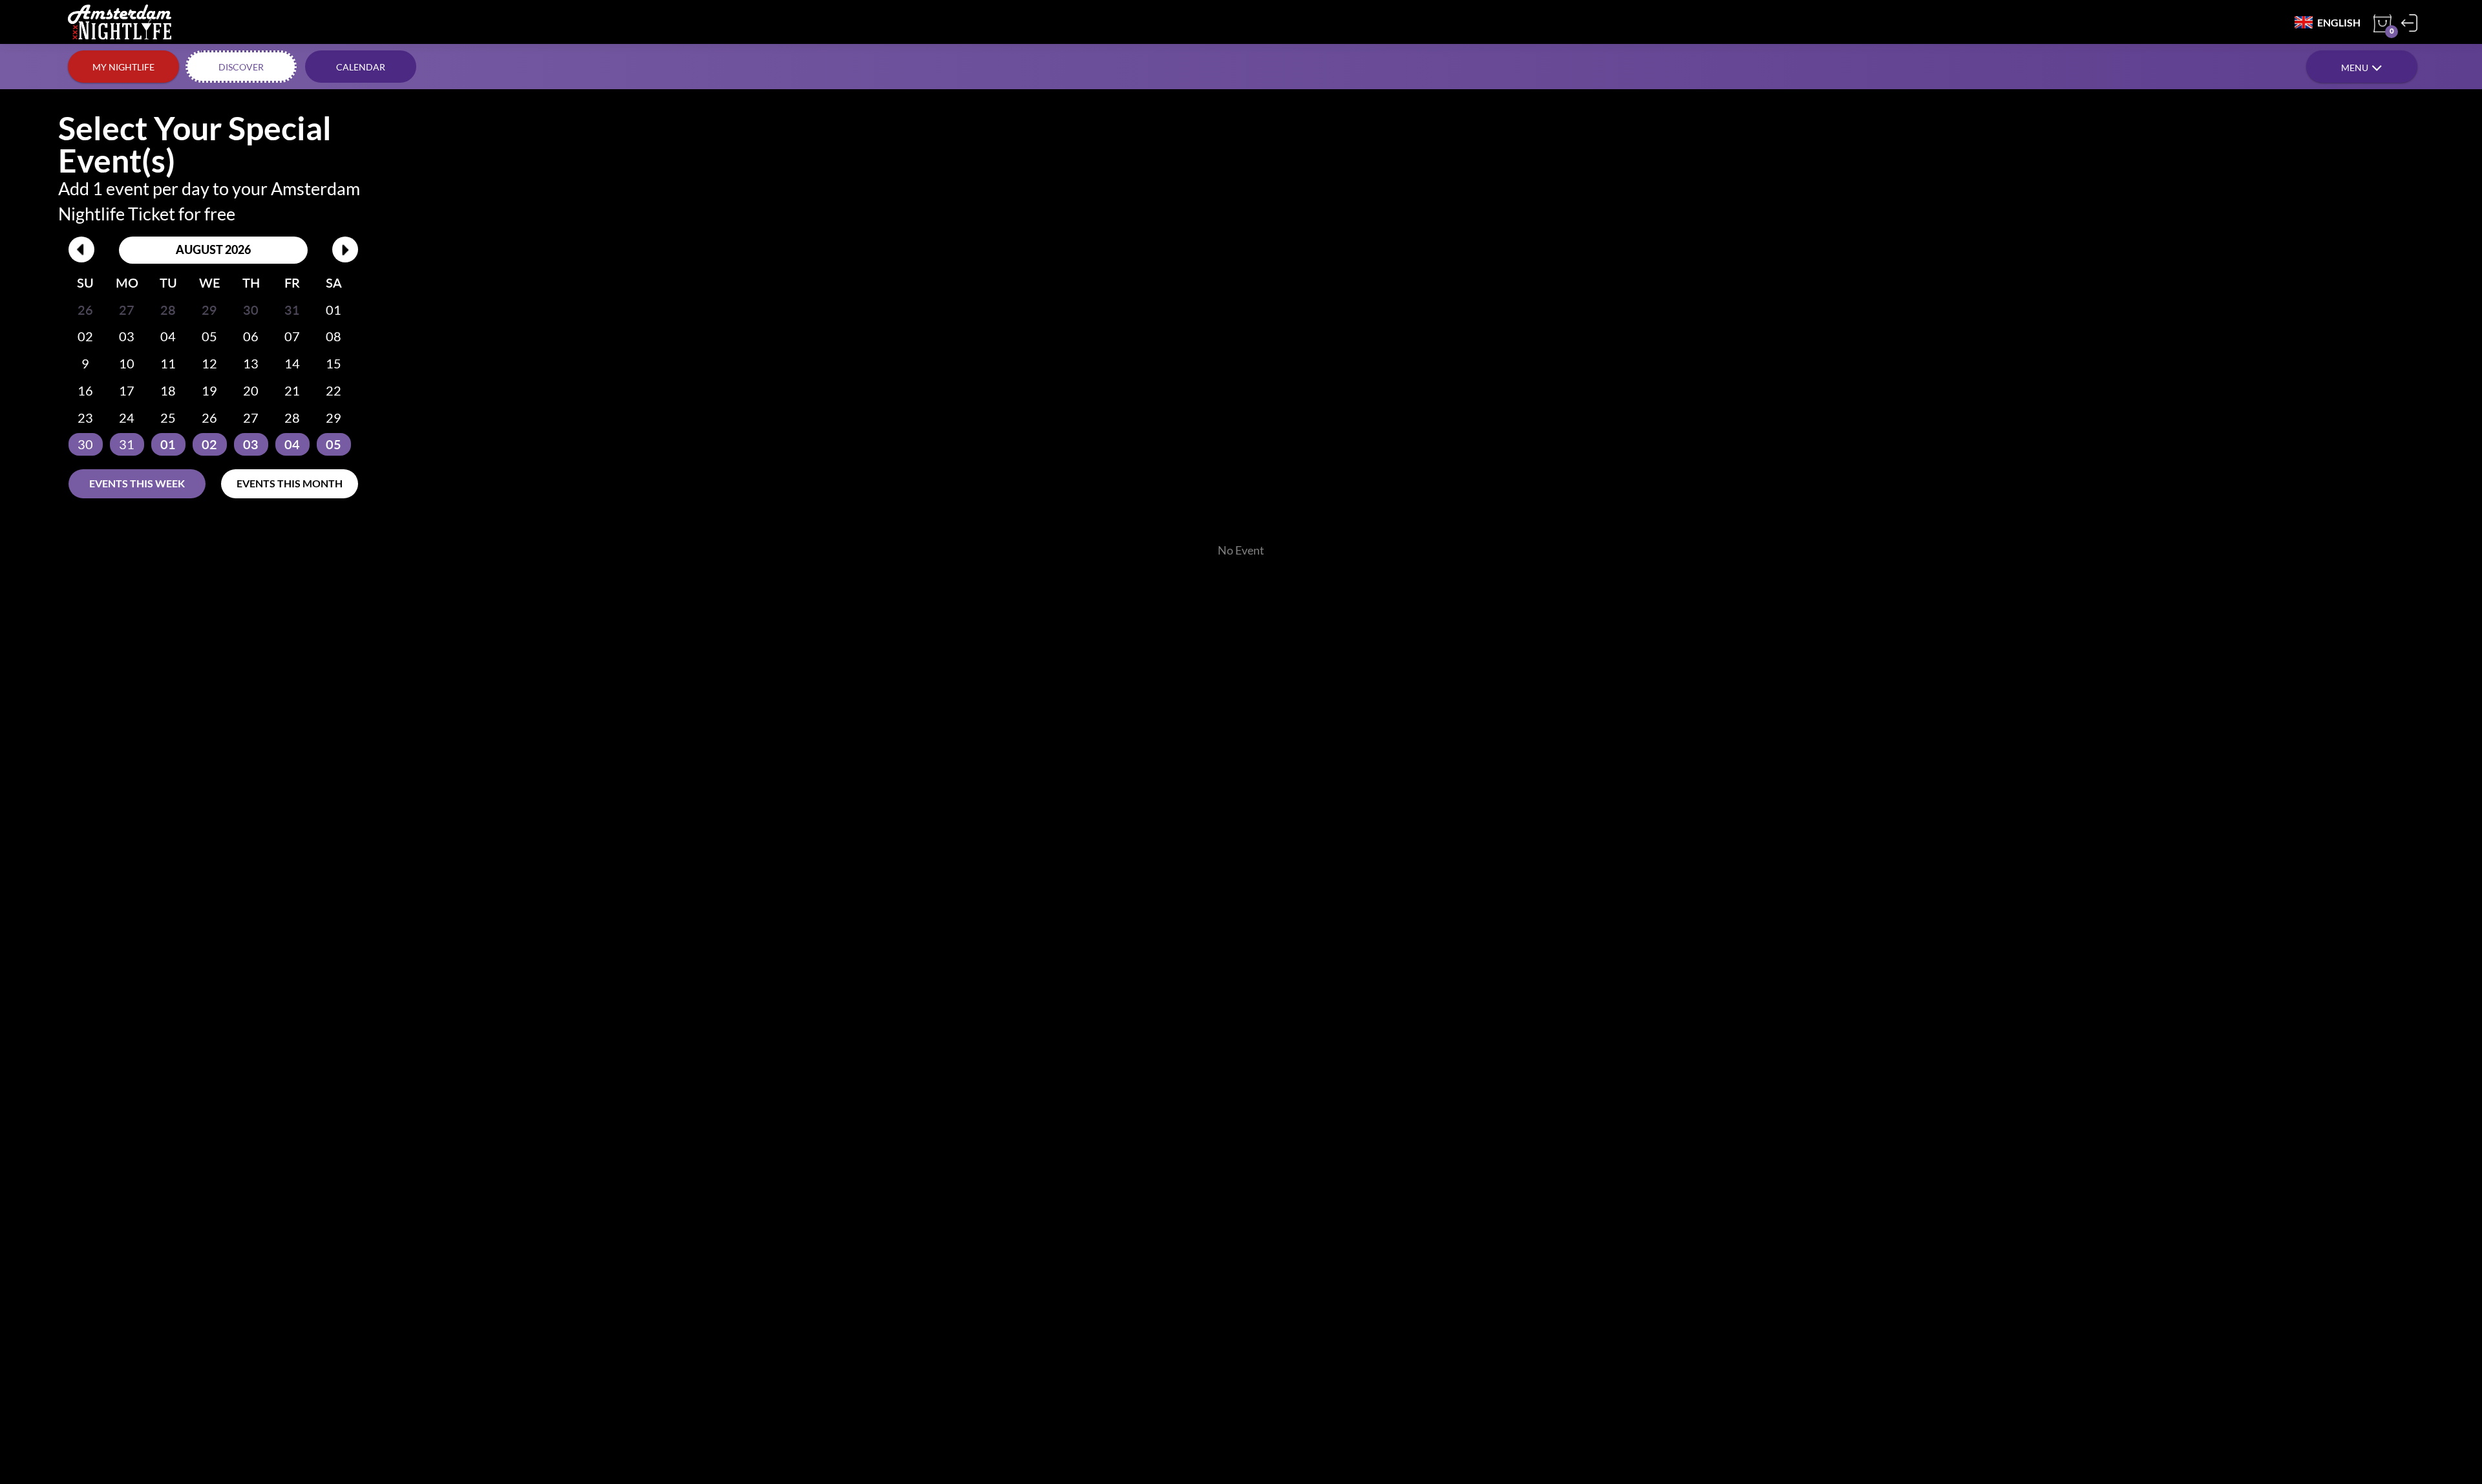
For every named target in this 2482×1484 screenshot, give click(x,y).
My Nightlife (123, 67)
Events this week (137, 483)
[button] (2362, 67)
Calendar (361, 67)
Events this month (290, 483)
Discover (241, 67)
